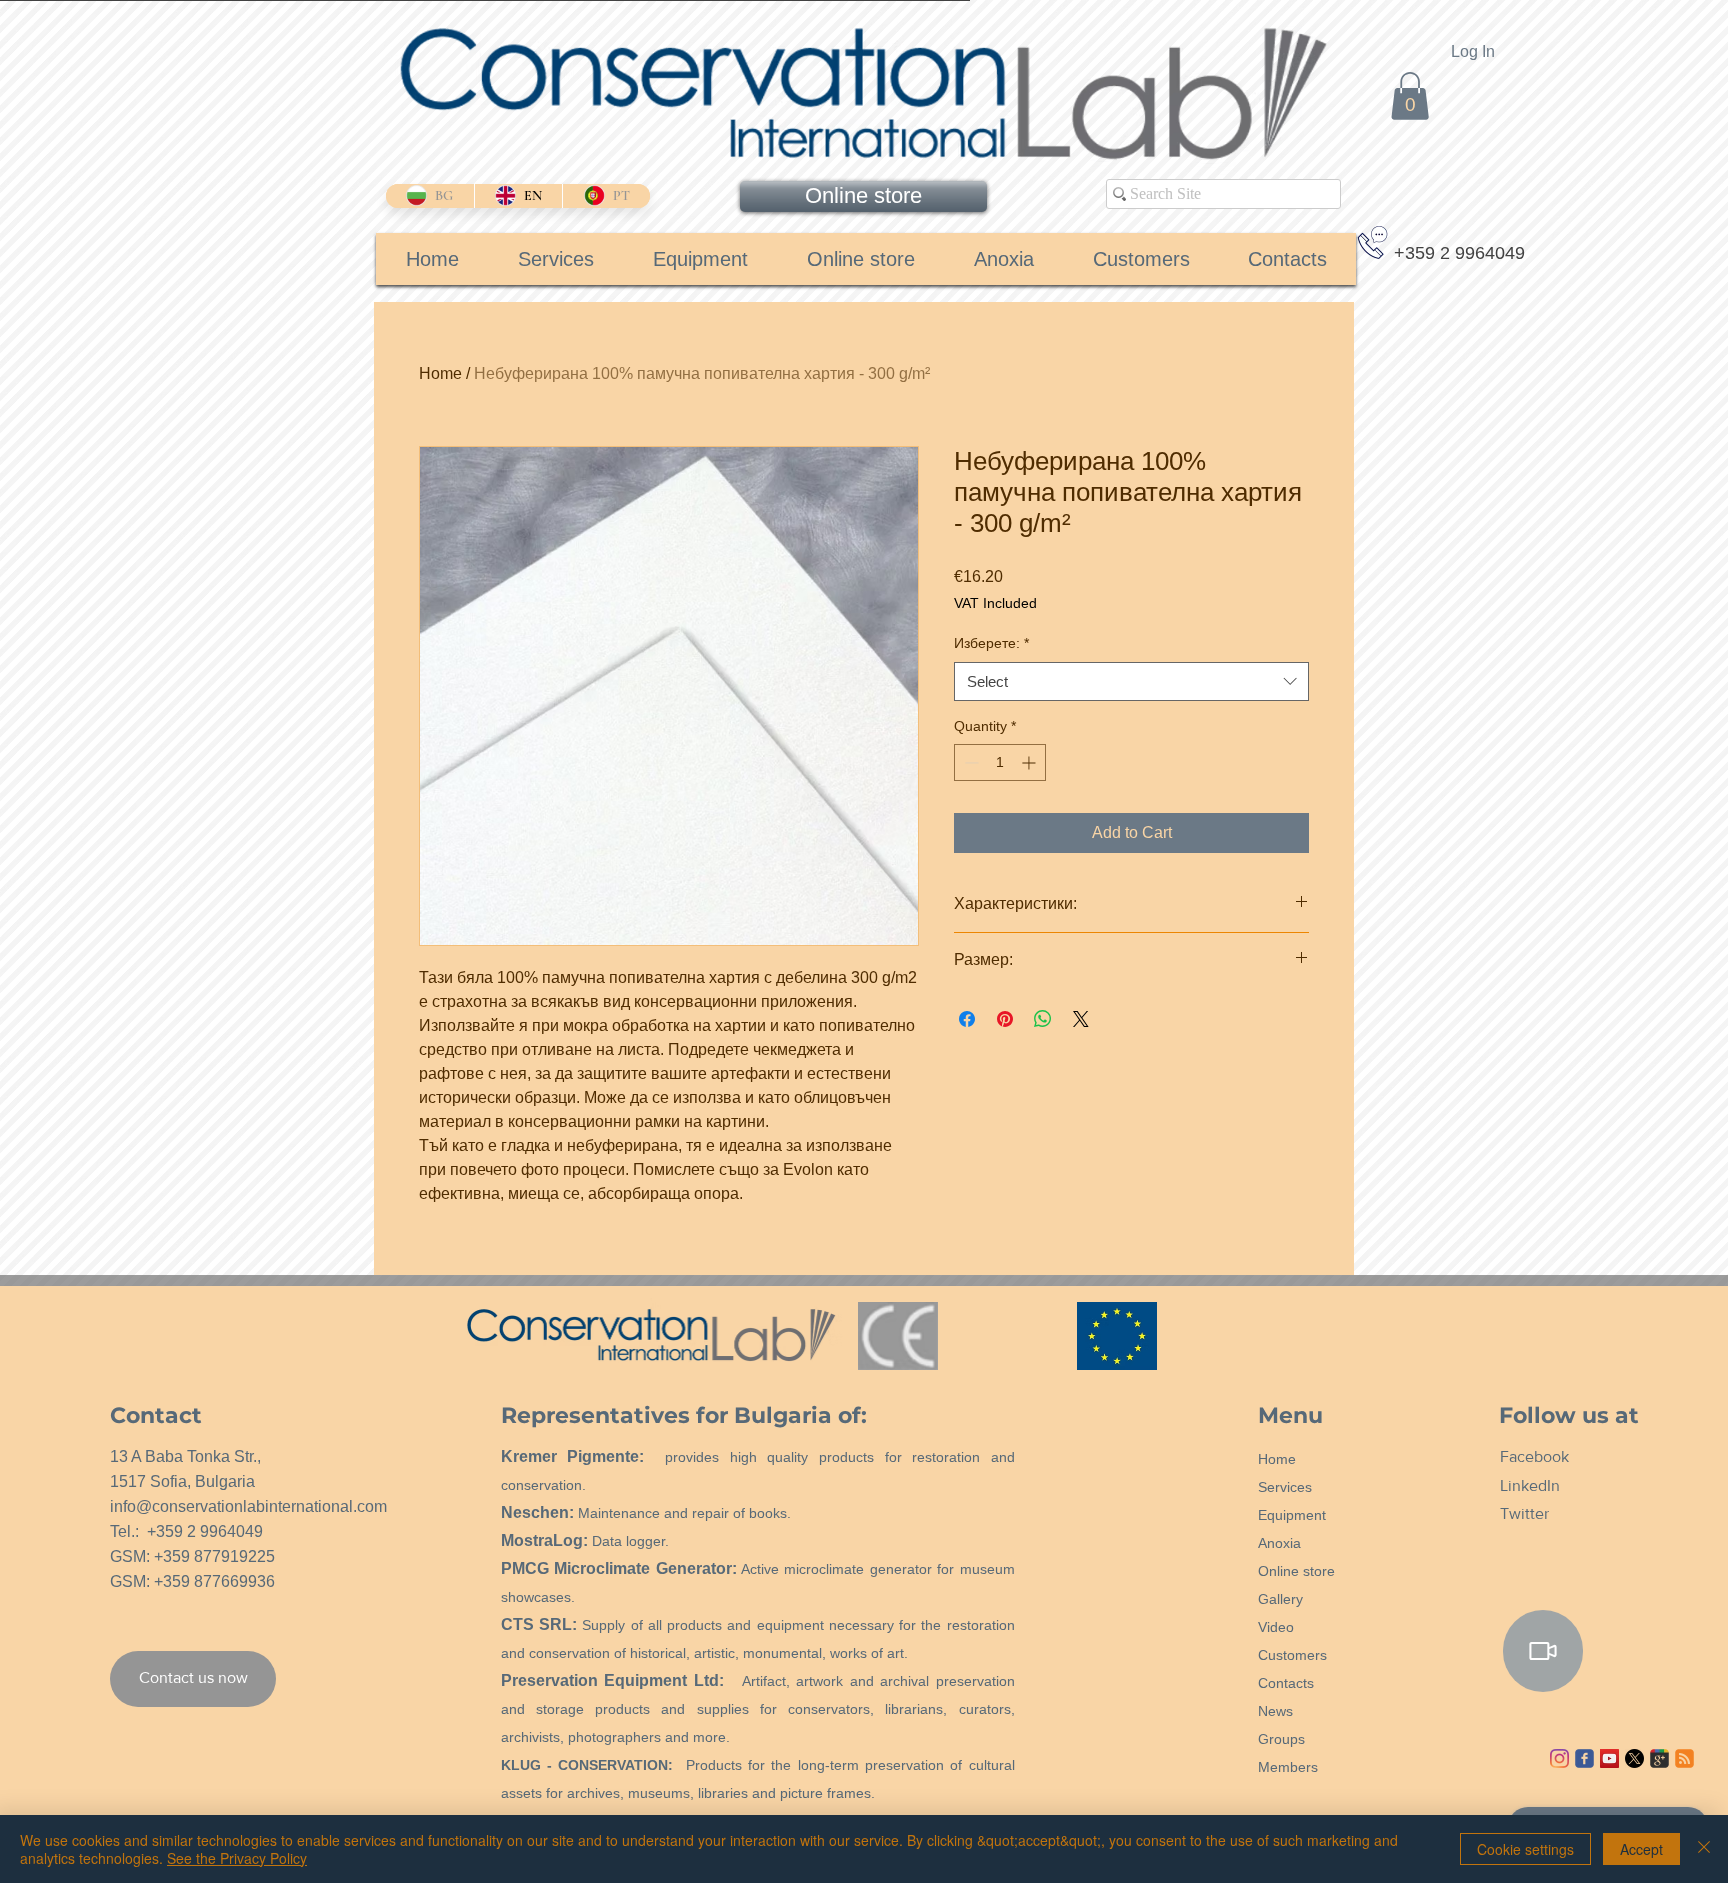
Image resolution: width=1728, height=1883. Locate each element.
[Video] (1543, 1651)
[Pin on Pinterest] (1005, 1019)
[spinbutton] (1000, 762)
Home (440, 373)
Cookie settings (1525, 1849)
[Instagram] (1559, 1758)
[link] (1410, 96)
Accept (1641, 1849)
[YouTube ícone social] (1609, 1758)
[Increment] (1030, 762)
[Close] (1704, 1849)
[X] (1634, 1758)
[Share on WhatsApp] (1043, 1019)
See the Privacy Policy (237, 1858)
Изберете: (991, 643)
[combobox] (1131, 681)
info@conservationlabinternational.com (248, 1506)
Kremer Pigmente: (573, 1456)
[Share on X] (1081, 1019)
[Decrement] (969, 762)
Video (1276, 1627)
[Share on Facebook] (967, 1019)
